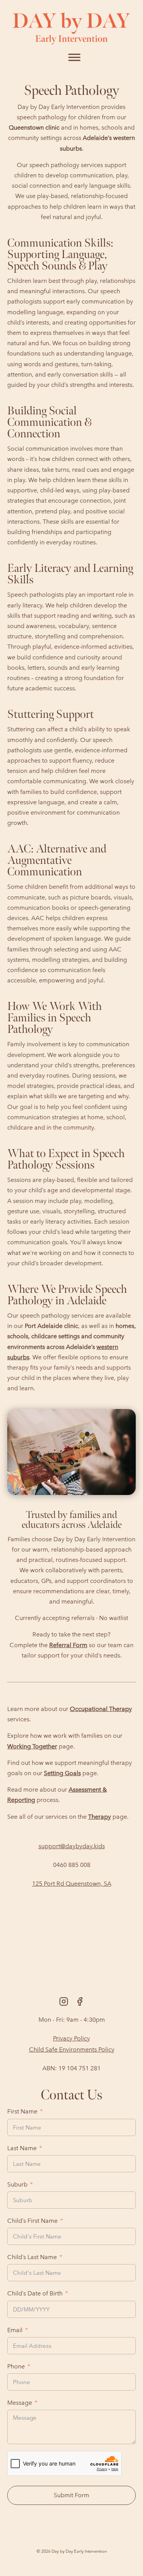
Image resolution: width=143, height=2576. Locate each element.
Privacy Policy (71, 2038)
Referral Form (68, 1645)
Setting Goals (62, 1773)
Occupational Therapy (101, 1709)
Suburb (17, 2184)
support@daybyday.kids (72, 1846)
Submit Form (71, 2495)
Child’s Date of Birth (35, 2293)
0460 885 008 (72, 1865)
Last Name (22, 2148)
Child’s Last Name (32, 2257)
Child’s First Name (32, 2221)
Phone (16, 2366)
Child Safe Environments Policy (72, 2049)
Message (20, 2403)
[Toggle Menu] (74, 57)
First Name (22, 2111)
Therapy (100, 1817)
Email (15, 2330)
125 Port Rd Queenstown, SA (72, 1884)
